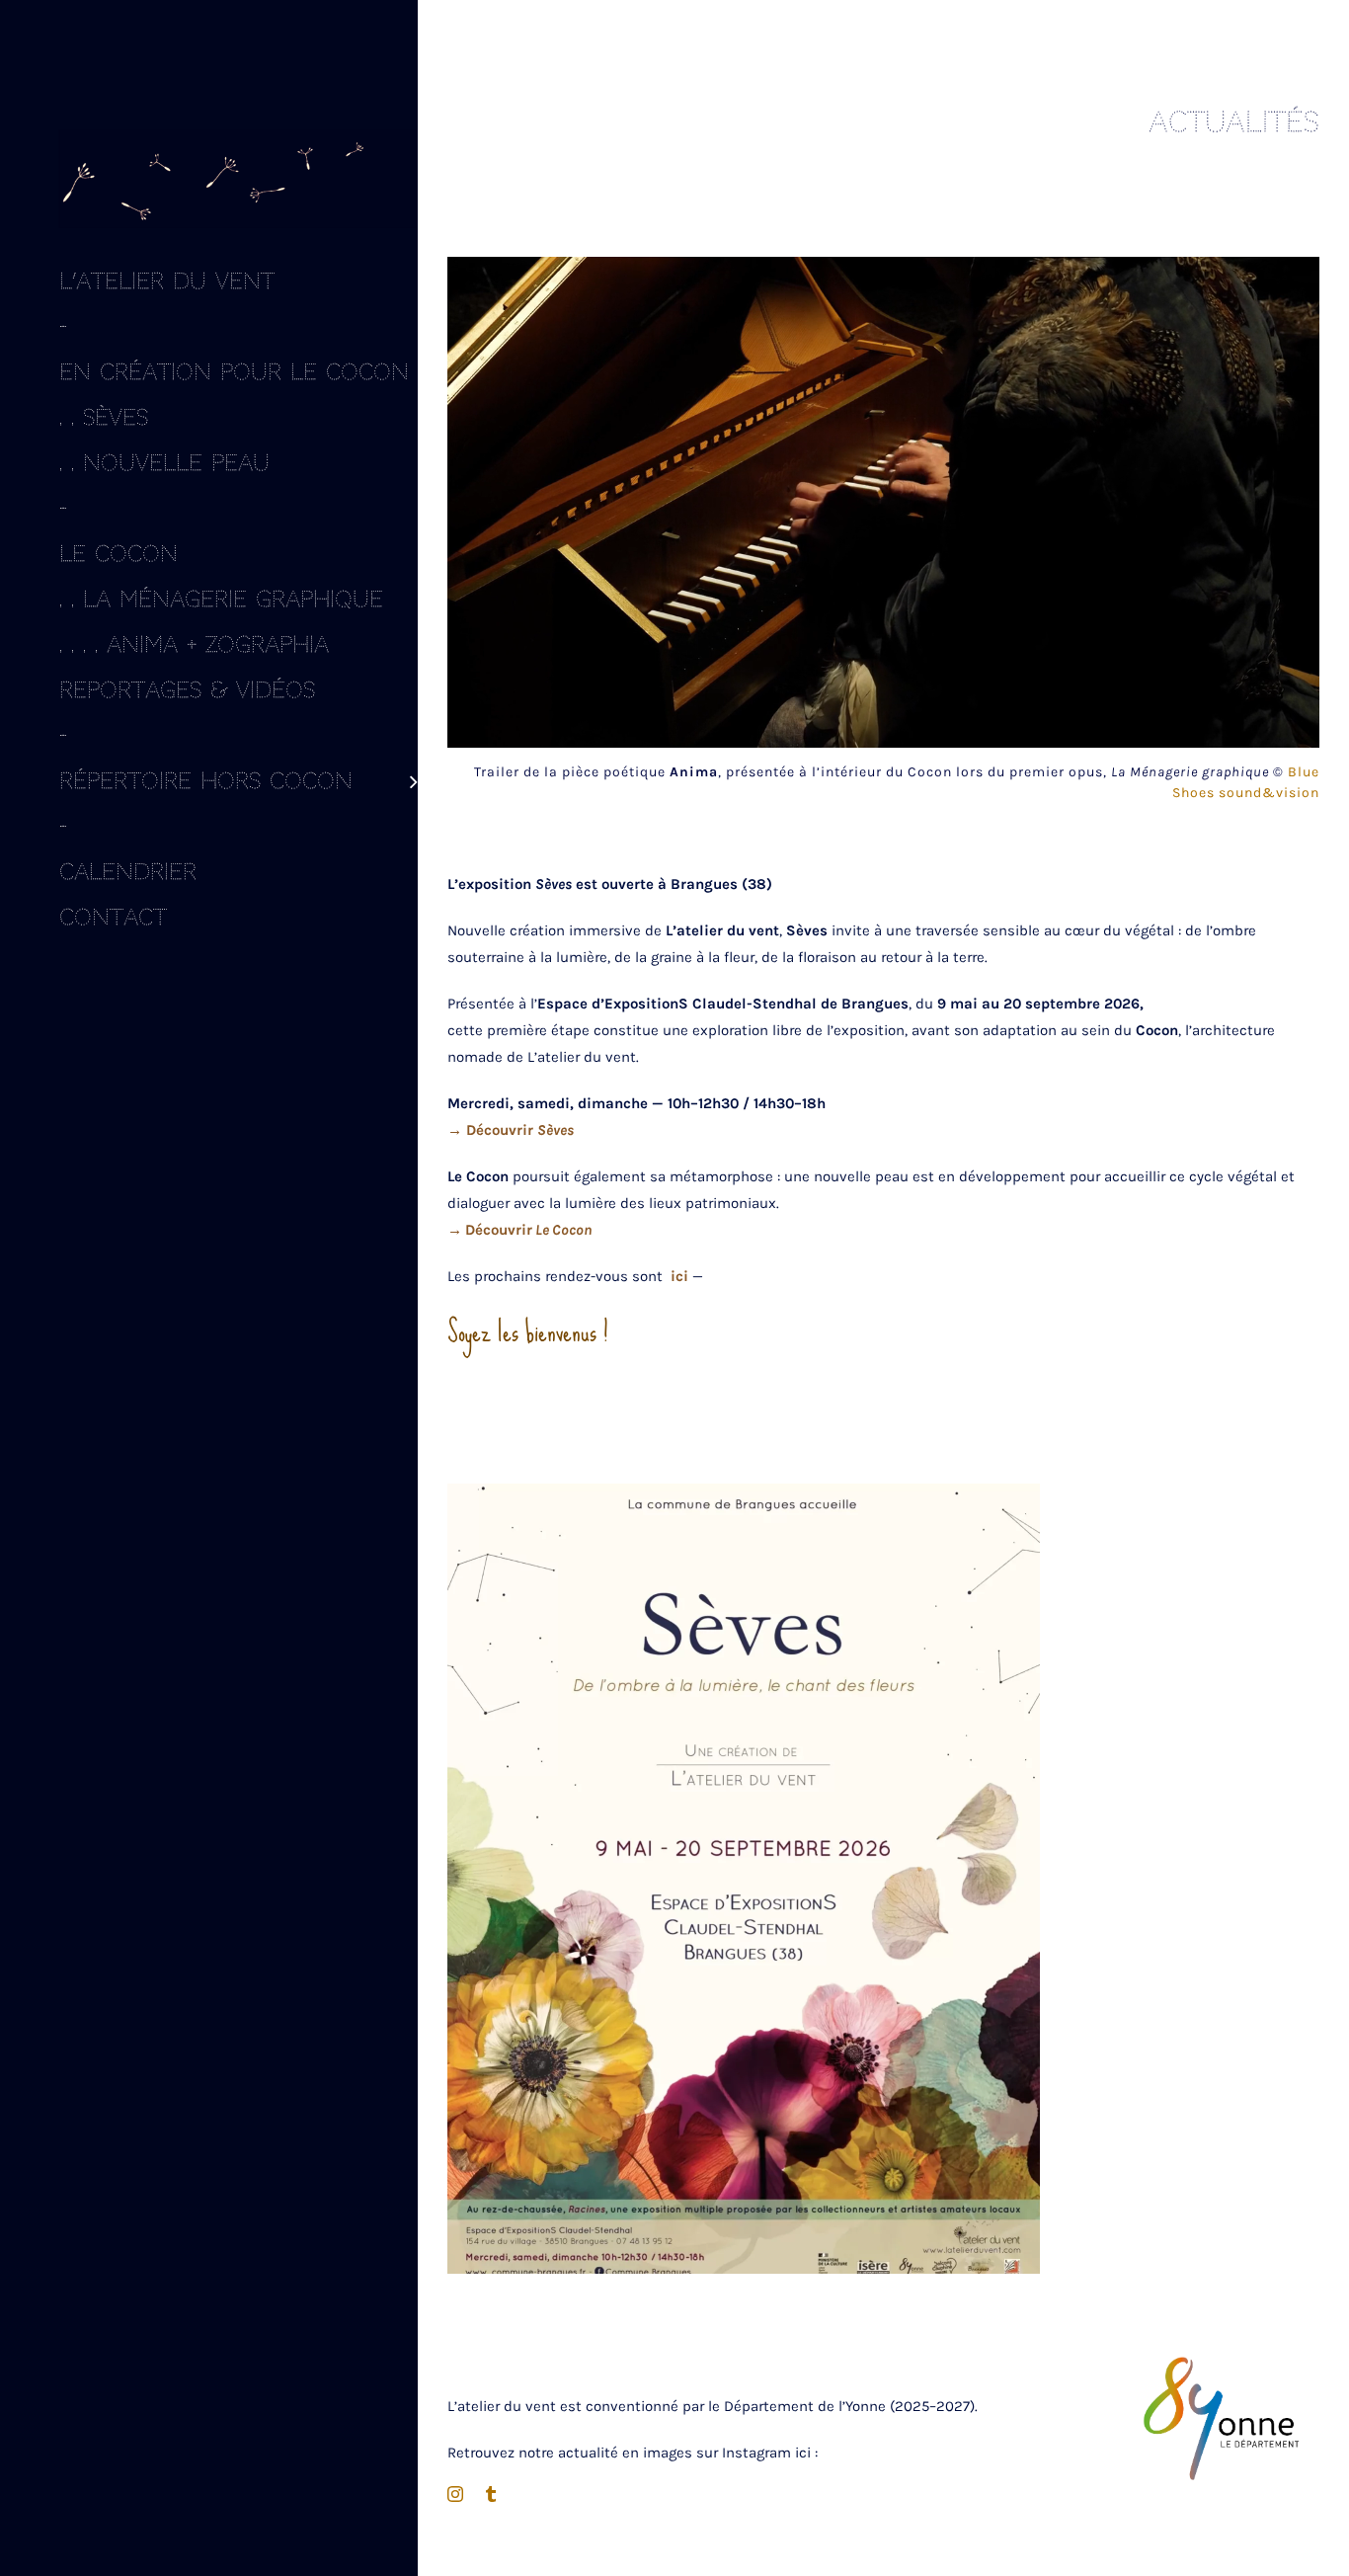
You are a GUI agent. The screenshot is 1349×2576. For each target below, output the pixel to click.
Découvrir (490, 1230)
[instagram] (455, 2494)
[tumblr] (491, 2494)
